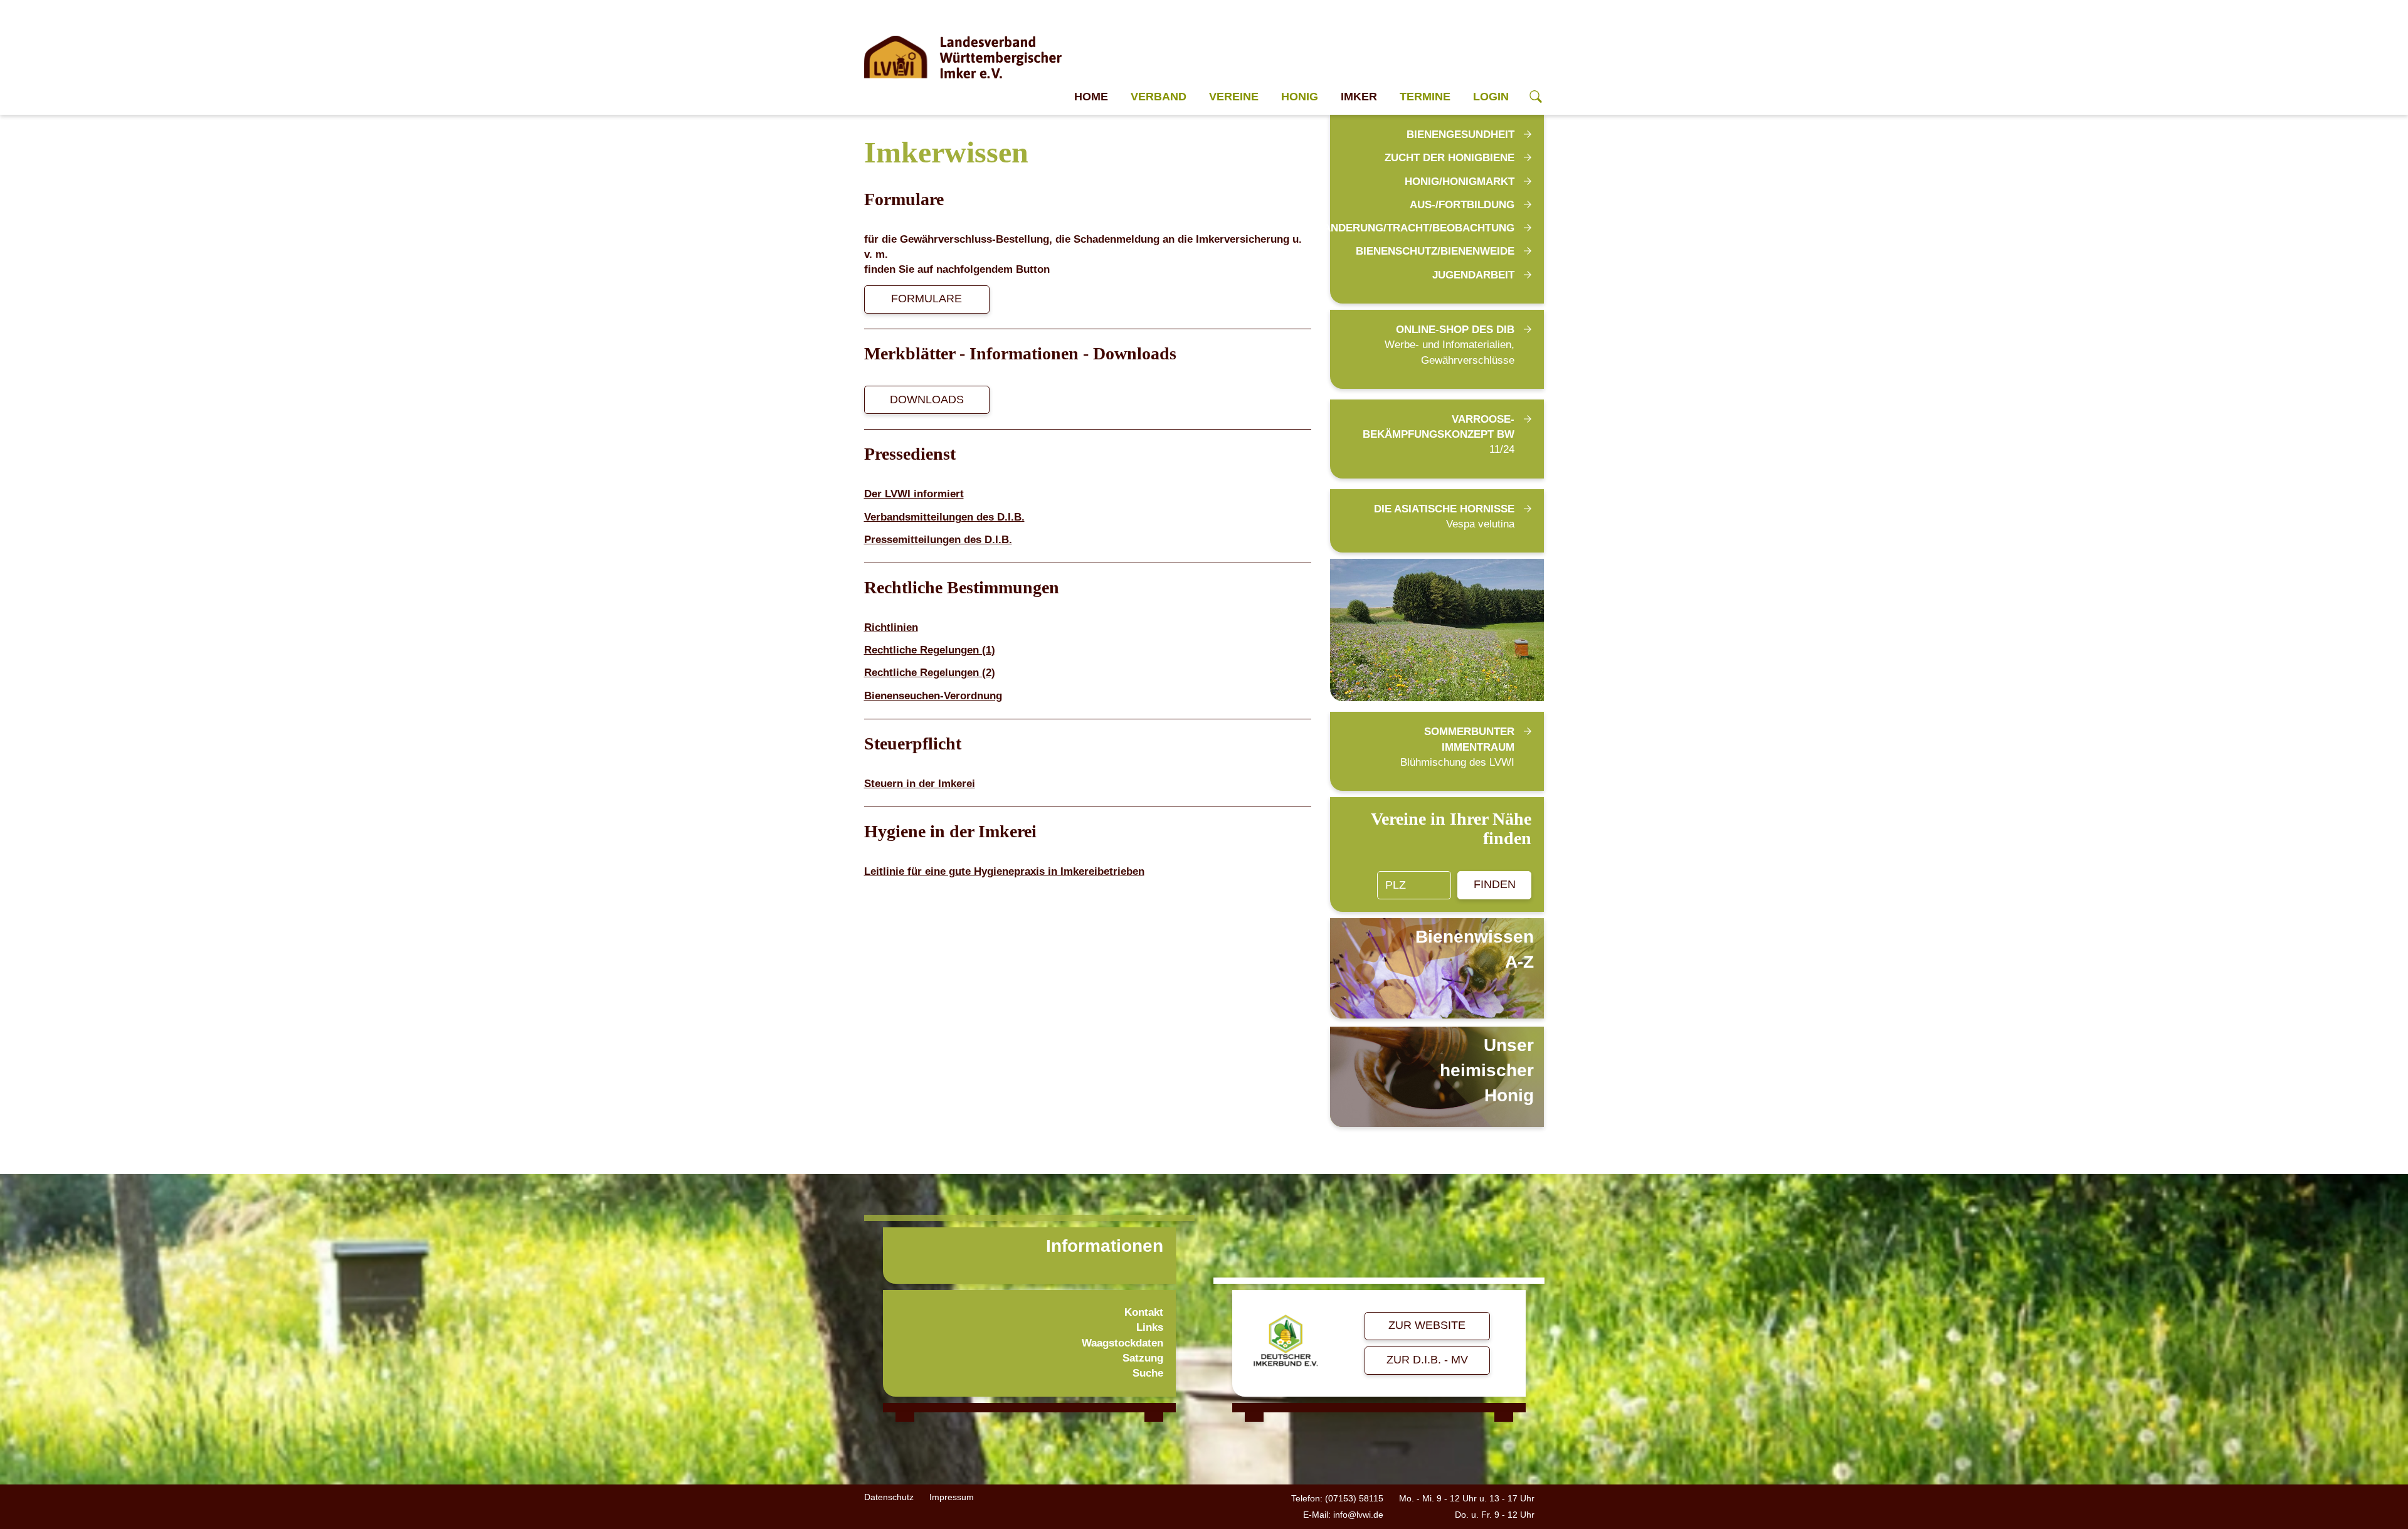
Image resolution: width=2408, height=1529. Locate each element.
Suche (1148, 1373)
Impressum (952, 1497)
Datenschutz (889, 1497)
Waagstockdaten (1122, 1343)
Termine (1425, 97)
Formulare (927, 299)
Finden (1495, 884)
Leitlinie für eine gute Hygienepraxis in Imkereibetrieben (1004, 871)
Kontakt (1144, 1312)
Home (1091, 97)
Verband (1159, 97)
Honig (1300, 97)
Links (1150, 1327)
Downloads (927, 399)
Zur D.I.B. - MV (1427, 1360)
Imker (1359, 97)
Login (1491, 97)
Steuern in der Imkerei (920, 784)
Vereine (1234, 97)
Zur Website (1427, 1325)
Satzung (1143, 1358)
